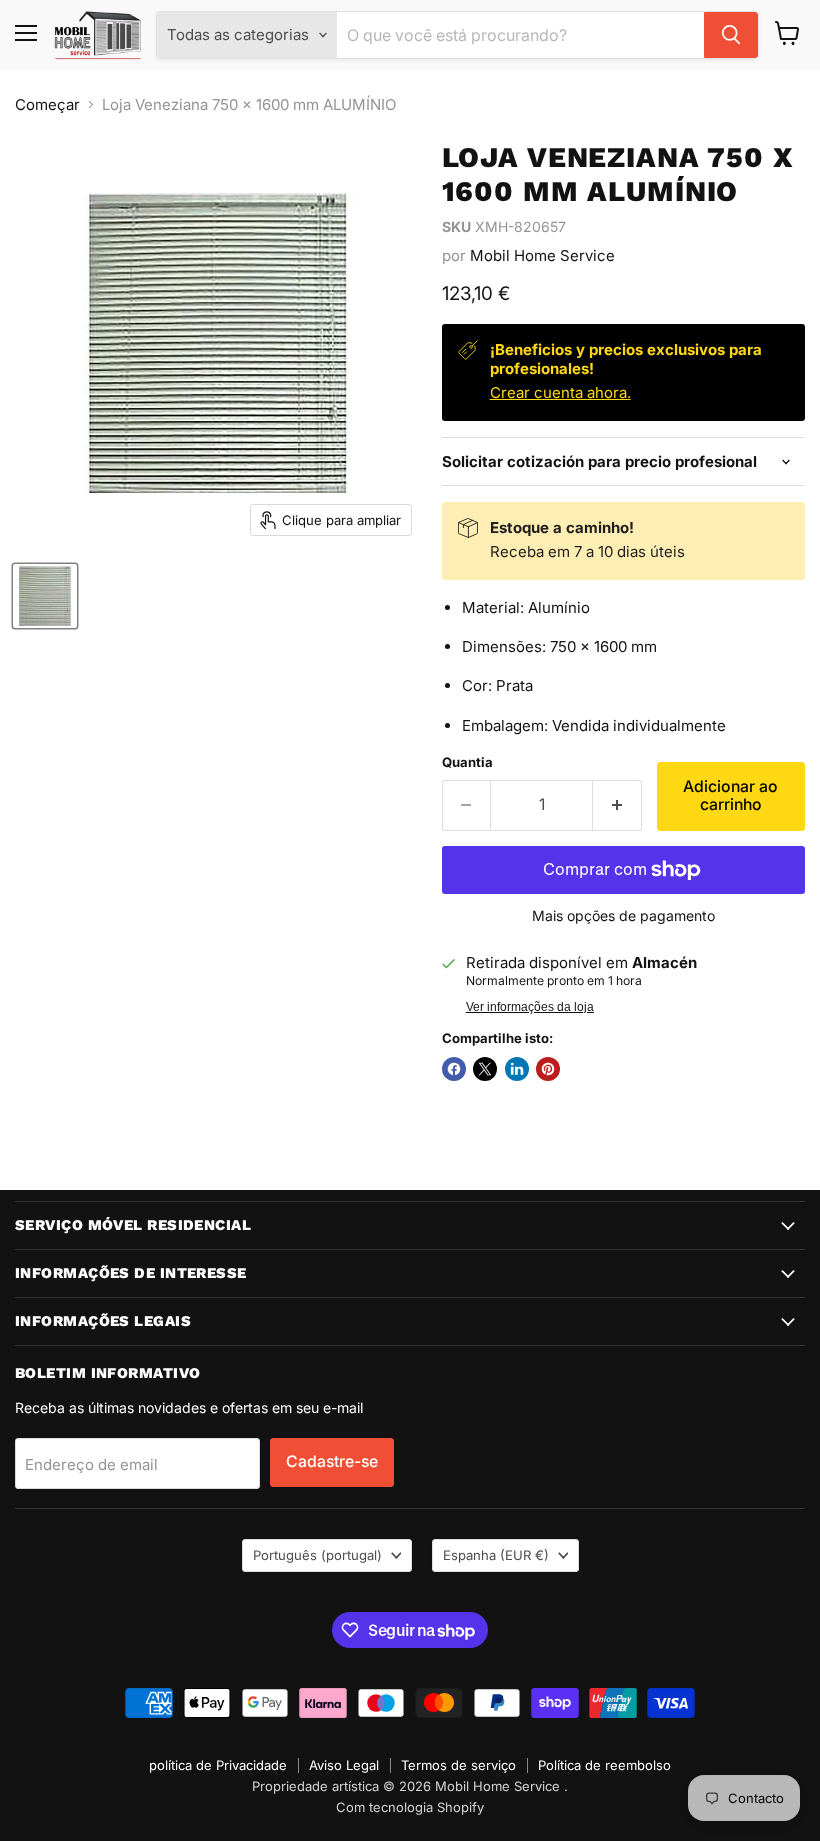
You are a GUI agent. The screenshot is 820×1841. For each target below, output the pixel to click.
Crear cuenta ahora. (560, 392)
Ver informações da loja (530, 1007)
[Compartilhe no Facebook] (454, 1069)
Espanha (496, 1555)
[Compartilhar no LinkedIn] (517, 1069)
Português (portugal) (317, 1555)
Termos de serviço (458, 1765)
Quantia (467, 762)
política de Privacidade (218, 1765)
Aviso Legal (344, 1765)
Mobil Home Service (542, 255)
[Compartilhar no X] (485, 1069)
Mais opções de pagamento (623, 916)
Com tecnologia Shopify (410, 1807)
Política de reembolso (604, 1765)
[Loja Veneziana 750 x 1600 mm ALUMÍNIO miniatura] (45, 596)
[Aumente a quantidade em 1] (617, 805)
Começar (47, 104)
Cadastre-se (332, 1461)
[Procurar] (731, 35)
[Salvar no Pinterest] (548, 1069)
